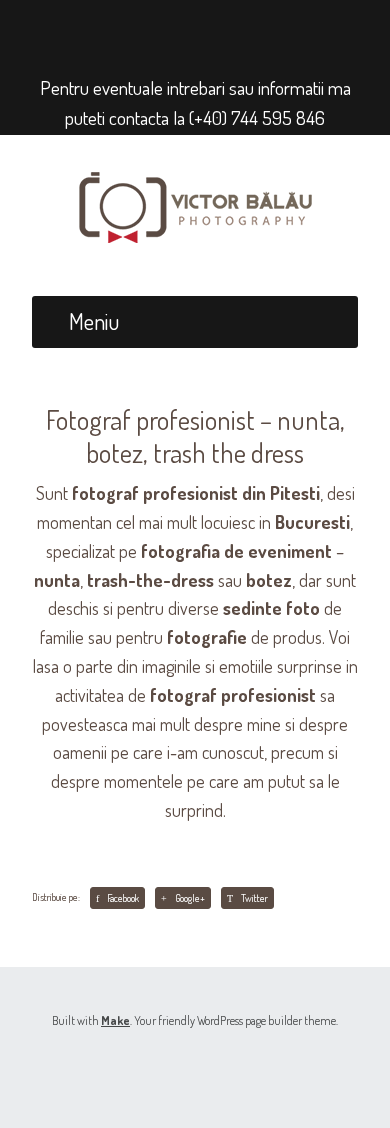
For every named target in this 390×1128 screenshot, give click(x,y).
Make (115, 1020)
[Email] (207, 31)
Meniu (94, 321)
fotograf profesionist (233, 695)
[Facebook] (177, 31)
